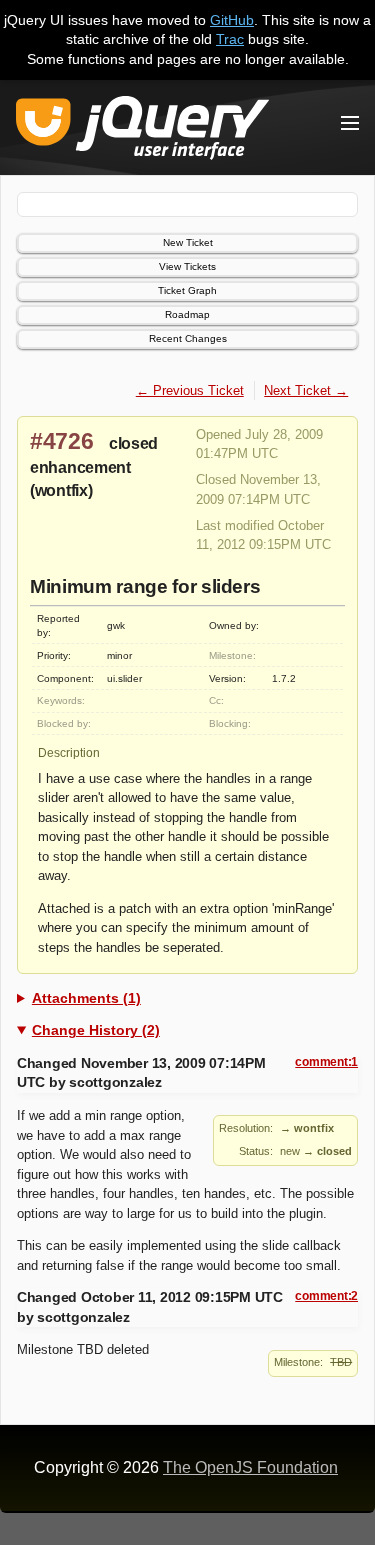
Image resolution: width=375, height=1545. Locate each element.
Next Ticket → (306, 390)
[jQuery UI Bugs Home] (142, 131)
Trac (230, 39)
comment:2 (326, 1296)
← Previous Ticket (190, 390)
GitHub (232, 20)
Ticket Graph (187, 290)
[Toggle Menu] (350, 123)
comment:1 (326, 1062)
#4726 (62, 441)
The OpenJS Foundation (250, 1467)
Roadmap (187, 314)
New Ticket (188, 242)
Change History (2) (96, 1030)
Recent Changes (188, 338)
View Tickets (187, 266)
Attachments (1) (86, 998)
